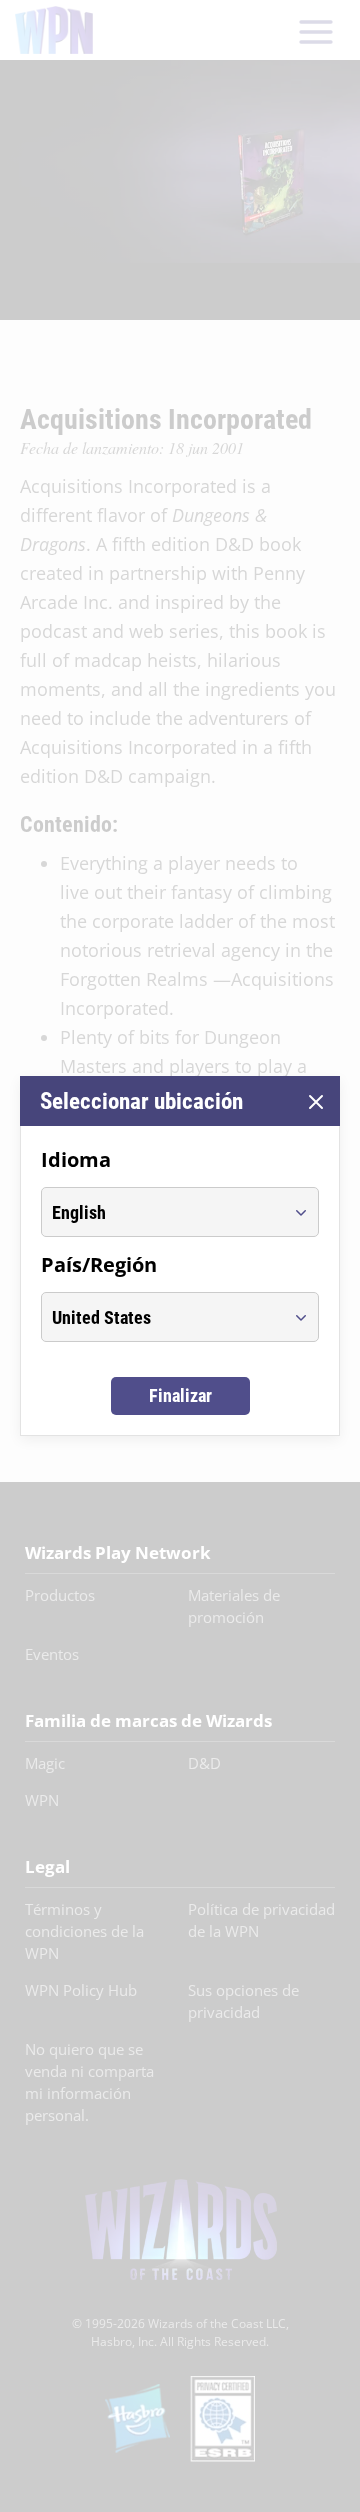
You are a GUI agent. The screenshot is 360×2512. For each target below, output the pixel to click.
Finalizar (180, 1395)
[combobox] (161, 1212)
